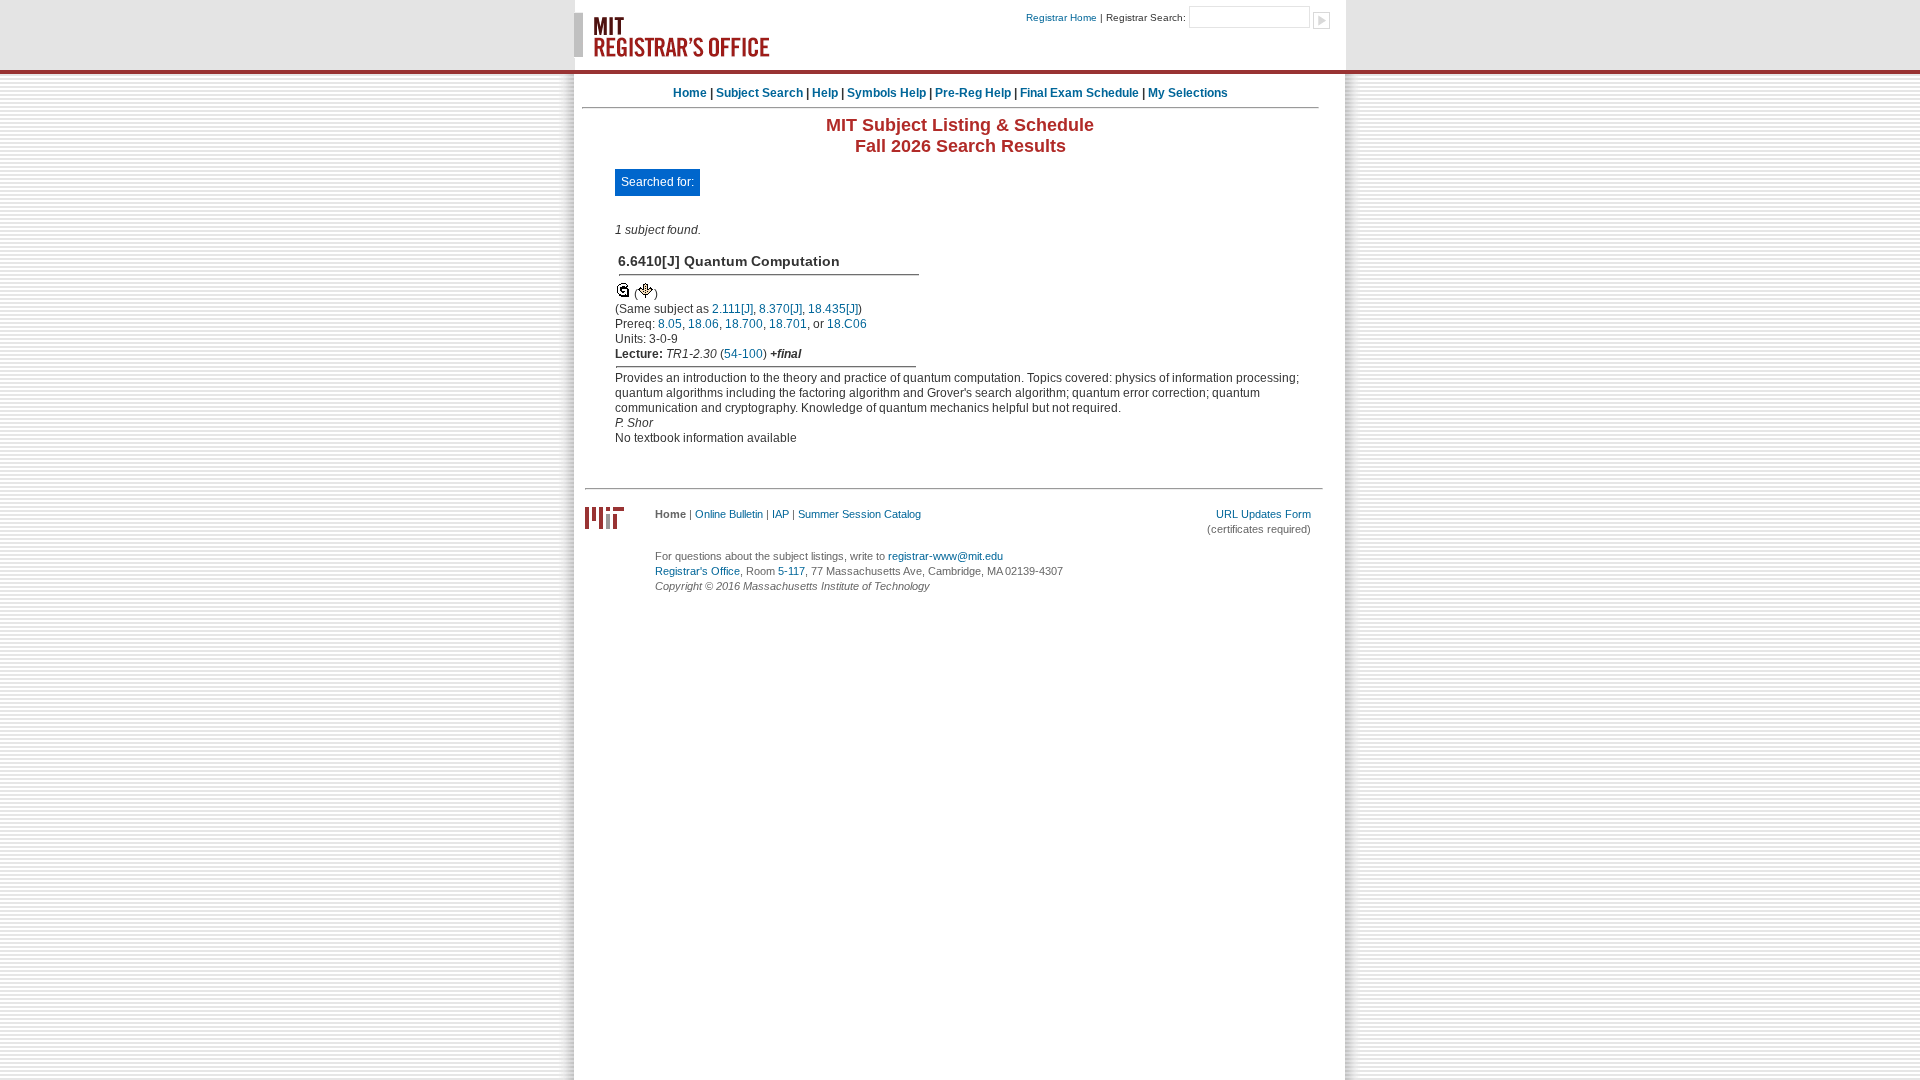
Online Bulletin (729, 514)
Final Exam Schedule (1079, 93)
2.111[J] (732, 309)
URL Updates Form (1263, 514)
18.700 (744, 324)
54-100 (743, 354)
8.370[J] (780, 309)
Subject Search (759, 93)
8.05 (670, 324)
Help (825, 93)
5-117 (791, 571)
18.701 (788, 324)
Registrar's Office (697, 571)
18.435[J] (833, 309)
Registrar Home (1061, 17)
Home (690, 93)
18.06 (703, 324)
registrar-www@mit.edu (945, 556)
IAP (780, 514)
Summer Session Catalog (859, 514)
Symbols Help (886, 93)
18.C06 (847, 324)
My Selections (1188, 93)
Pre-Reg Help (973, 93)
